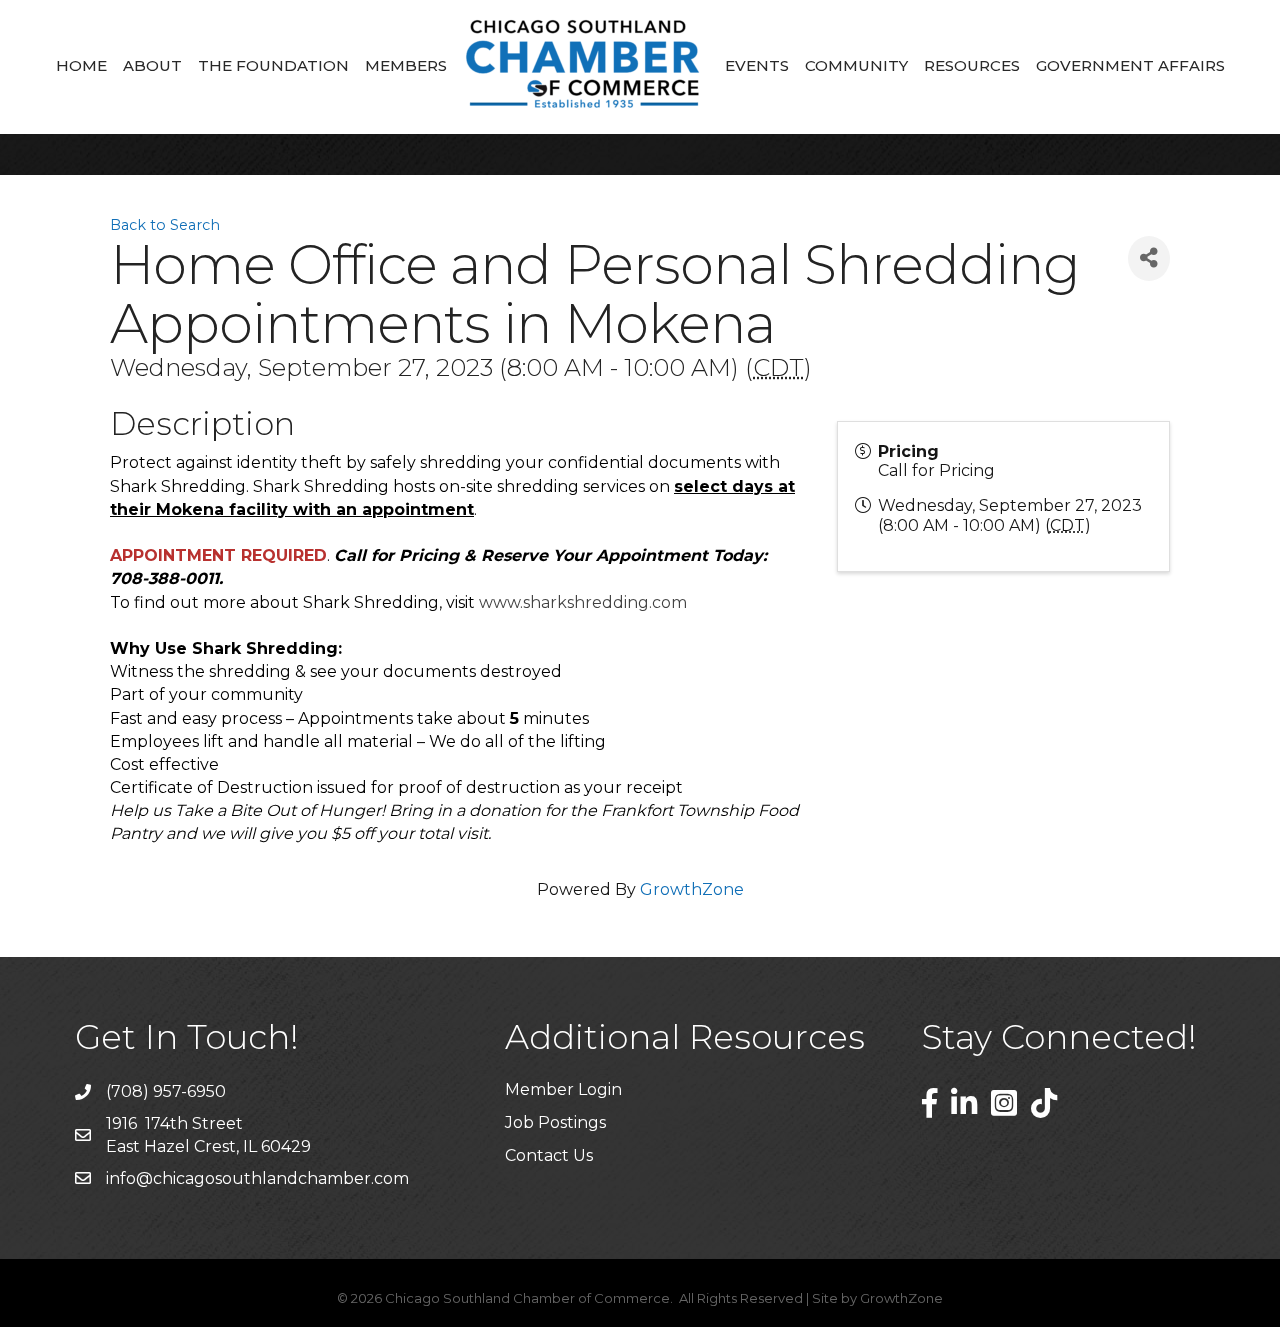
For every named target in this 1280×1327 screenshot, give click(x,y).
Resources (972, 65)
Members (406, 65)
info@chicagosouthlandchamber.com (257, 1178)
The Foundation (273, 65)
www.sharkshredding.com (583, 602)
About (152, 65)
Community (856, 65)
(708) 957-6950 (166, 1091)
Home (81, 65)
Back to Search (165, 225)
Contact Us (549, 1155)
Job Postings (555, 1122)
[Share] (1149, 258)
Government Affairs (1130, 65)
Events (757, 65)
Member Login (563, 1089)
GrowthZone (692, 889)
